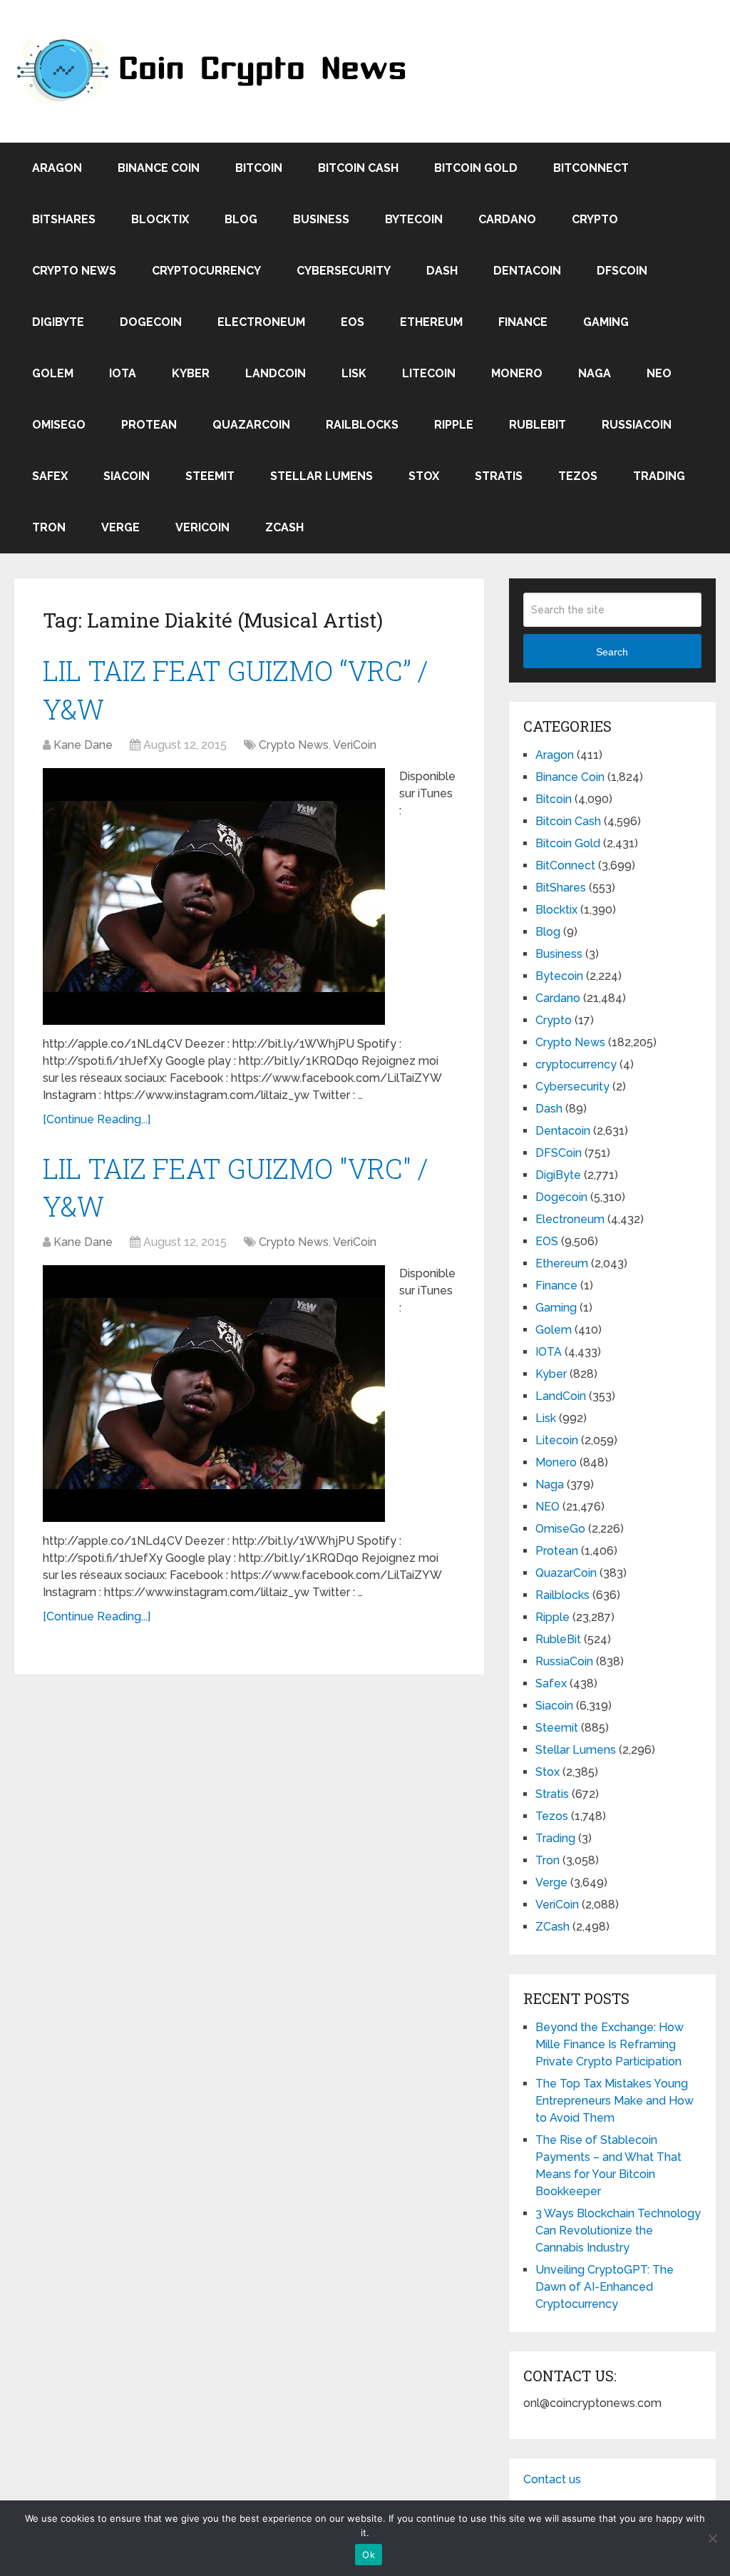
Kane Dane (83, 745)
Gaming (606, 322)
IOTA (123, 373)
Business (321, 219)
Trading (659, 476)
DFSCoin (622, 271)
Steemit (210, 476)
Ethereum (431, 322)
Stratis (499, 476)
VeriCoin (202, 527)
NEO (659, 373)
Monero (517, 373)
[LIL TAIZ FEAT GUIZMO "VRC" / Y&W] (214, 1394)
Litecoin (429, 373)
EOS (353, 322)
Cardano (507, 219)
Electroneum (261, 322)
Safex (50, 476)
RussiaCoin (637, 425)
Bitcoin (259, 168)
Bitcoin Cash (358, 168)
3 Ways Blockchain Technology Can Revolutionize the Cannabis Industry (618, 2230)
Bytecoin (414, 219)
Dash (442, 271)
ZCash (284, 527)
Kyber (191, 373)
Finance (523, 322)
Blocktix (160, 219)
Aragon (57, 168)
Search (612, 652)
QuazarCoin (251, 425)
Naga (595, 373)
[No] (712, 2538)
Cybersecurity (344, 271)
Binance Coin (159, 168)
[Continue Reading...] (97, 1119)
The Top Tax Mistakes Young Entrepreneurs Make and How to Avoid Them (615, 2101)
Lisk (354, 373)
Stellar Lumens (322, 476)
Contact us (552, 2479)
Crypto (595, 219)
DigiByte (58, 322)
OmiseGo (59, 425)
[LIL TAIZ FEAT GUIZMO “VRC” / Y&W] (214, 896)
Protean (149, 425)
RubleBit (538, 425)
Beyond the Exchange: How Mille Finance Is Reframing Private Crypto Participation (610, 2044)
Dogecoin (151, 322)
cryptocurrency (206, 271)
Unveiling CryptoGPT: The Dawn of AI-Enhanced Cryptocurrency (605, 2287)
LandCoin (276, 373)
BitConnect (591, 168)
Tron (49, 527)
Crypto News (74, 271)
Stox (424, 476)
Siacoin (127, 476)
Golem (53, 373)
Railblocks (362, 425)
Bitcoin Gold (476, 168)
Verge (120, 527)
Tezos (578, 476)
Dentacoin (527, 271)
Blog (241, 219)
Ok (369, 2555)
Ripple (454, 425)
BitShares (64, 219)
